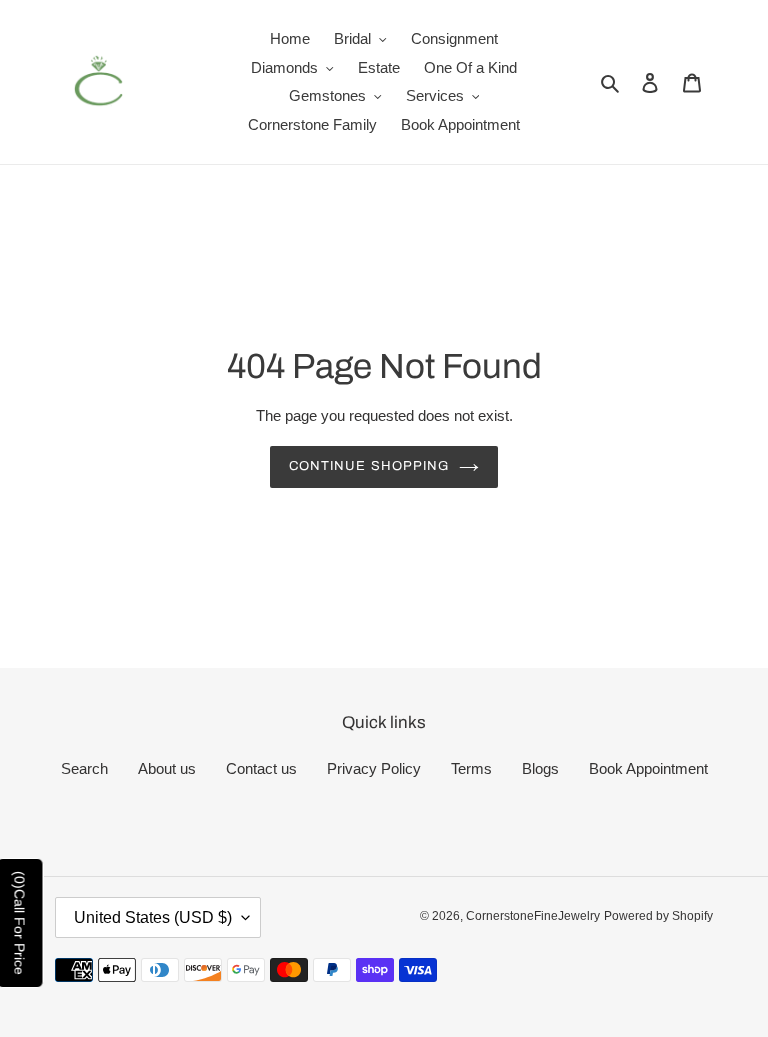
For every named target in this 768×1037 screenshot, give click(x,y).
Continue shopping (369, 466)
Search (84, 768)
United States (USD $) (153, 917)
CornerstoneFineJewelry (533, 916)
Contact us (261, 768)
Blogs (540, 768)
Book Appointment (648, 768)
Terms (471, 768)
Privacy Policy (374, 768)
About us (167, 768)
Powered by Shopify (658, 916)
